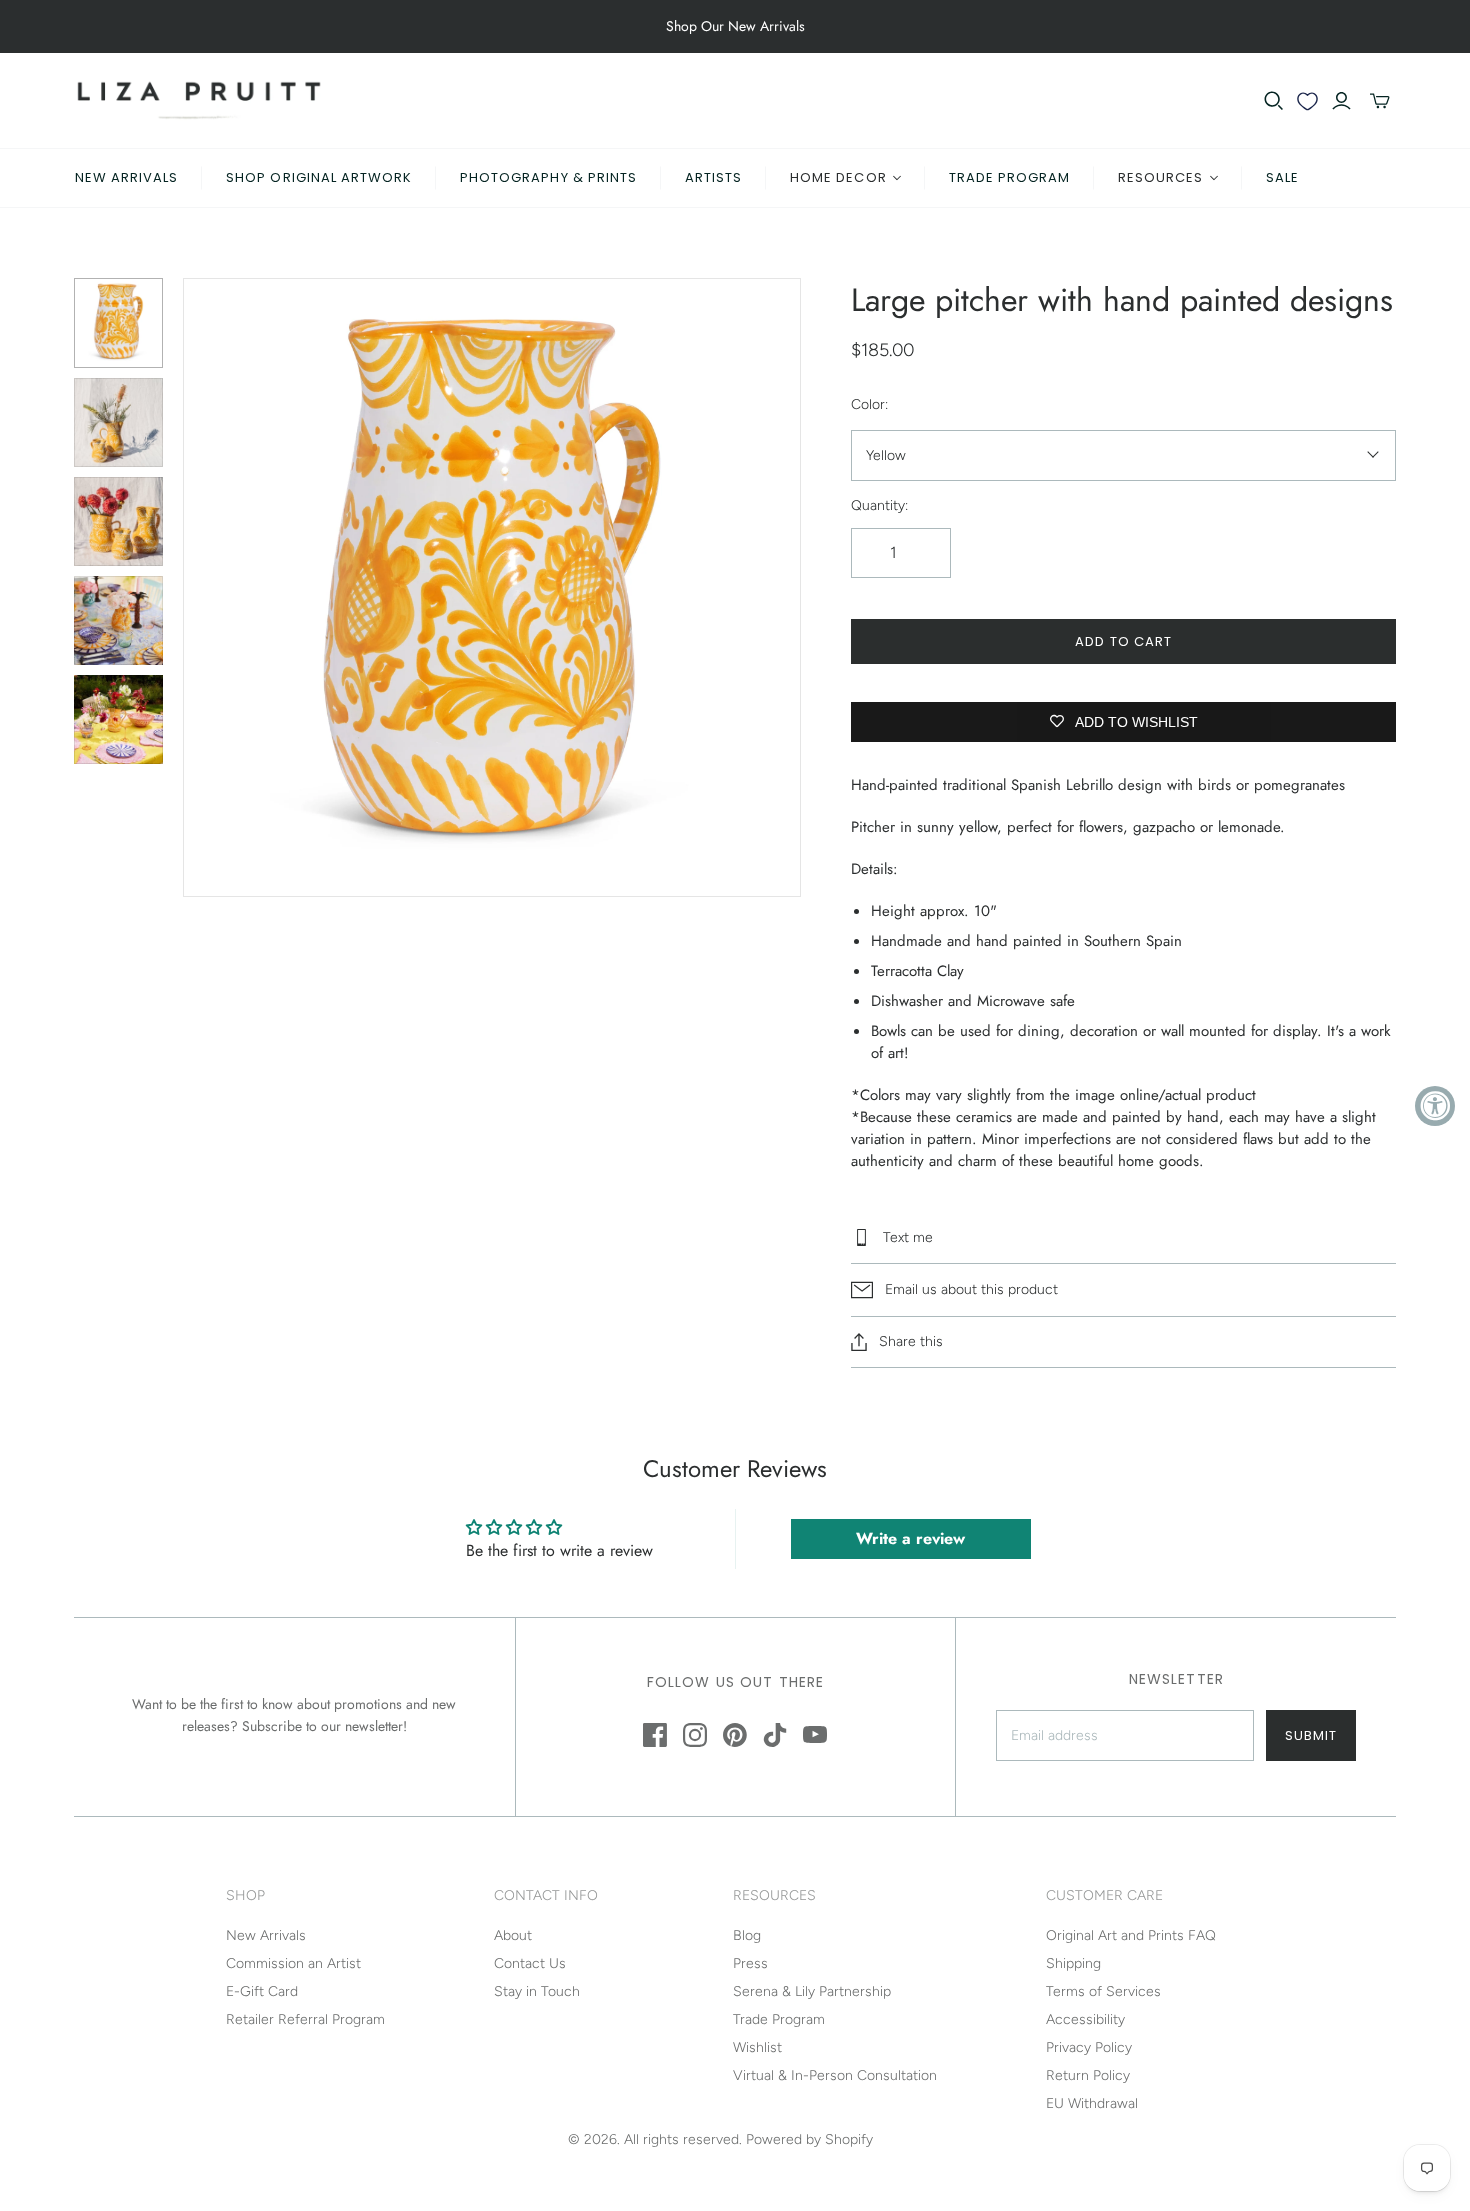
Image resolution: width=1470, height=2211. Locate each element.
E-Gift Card (262, 1991)
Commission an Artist (293, 1963)
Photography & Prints (548, 177)
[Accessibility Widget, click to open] (1435, 1106)
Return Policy (1088, 2075)
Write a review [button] (910, 1538)
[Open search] (1274, 101)
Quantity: (879, 505)
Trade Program (1010, 177)
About (513, 1935)
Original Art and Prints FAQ (1131, 1935)
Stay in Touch (537, 1991)
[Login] (1341, 101)
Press (750, 1963)
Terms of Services (1103, 1991)
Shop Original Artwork (319, 177)
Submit (1311, 1735)
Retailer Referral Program (305, 2019)
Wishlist (757, 2047)
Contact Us (530, 1963)
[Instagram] (695, 1735)
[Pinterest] (735, 1735)
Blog (747, 1935)
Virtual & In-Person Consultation (835, 2075)
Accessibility (1085, 2019)
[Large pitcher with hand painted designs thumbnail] (118, 322)
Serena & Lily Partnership (812, 1991)
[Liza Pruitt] (199, 100)
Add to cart (1123, 641)
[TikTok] (775, 1735)
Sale (1282, 177)
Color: (869, 404)
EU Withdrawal (1092, 2103)
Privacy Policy (1089, 2047)
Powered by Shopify (809, 2139)
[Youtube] (815, 1735)
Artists (713, 177)
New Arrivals (126, 177)
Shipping (1073, 1963)
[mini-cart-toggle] (1380, 101)
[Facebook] (655, 1735)
